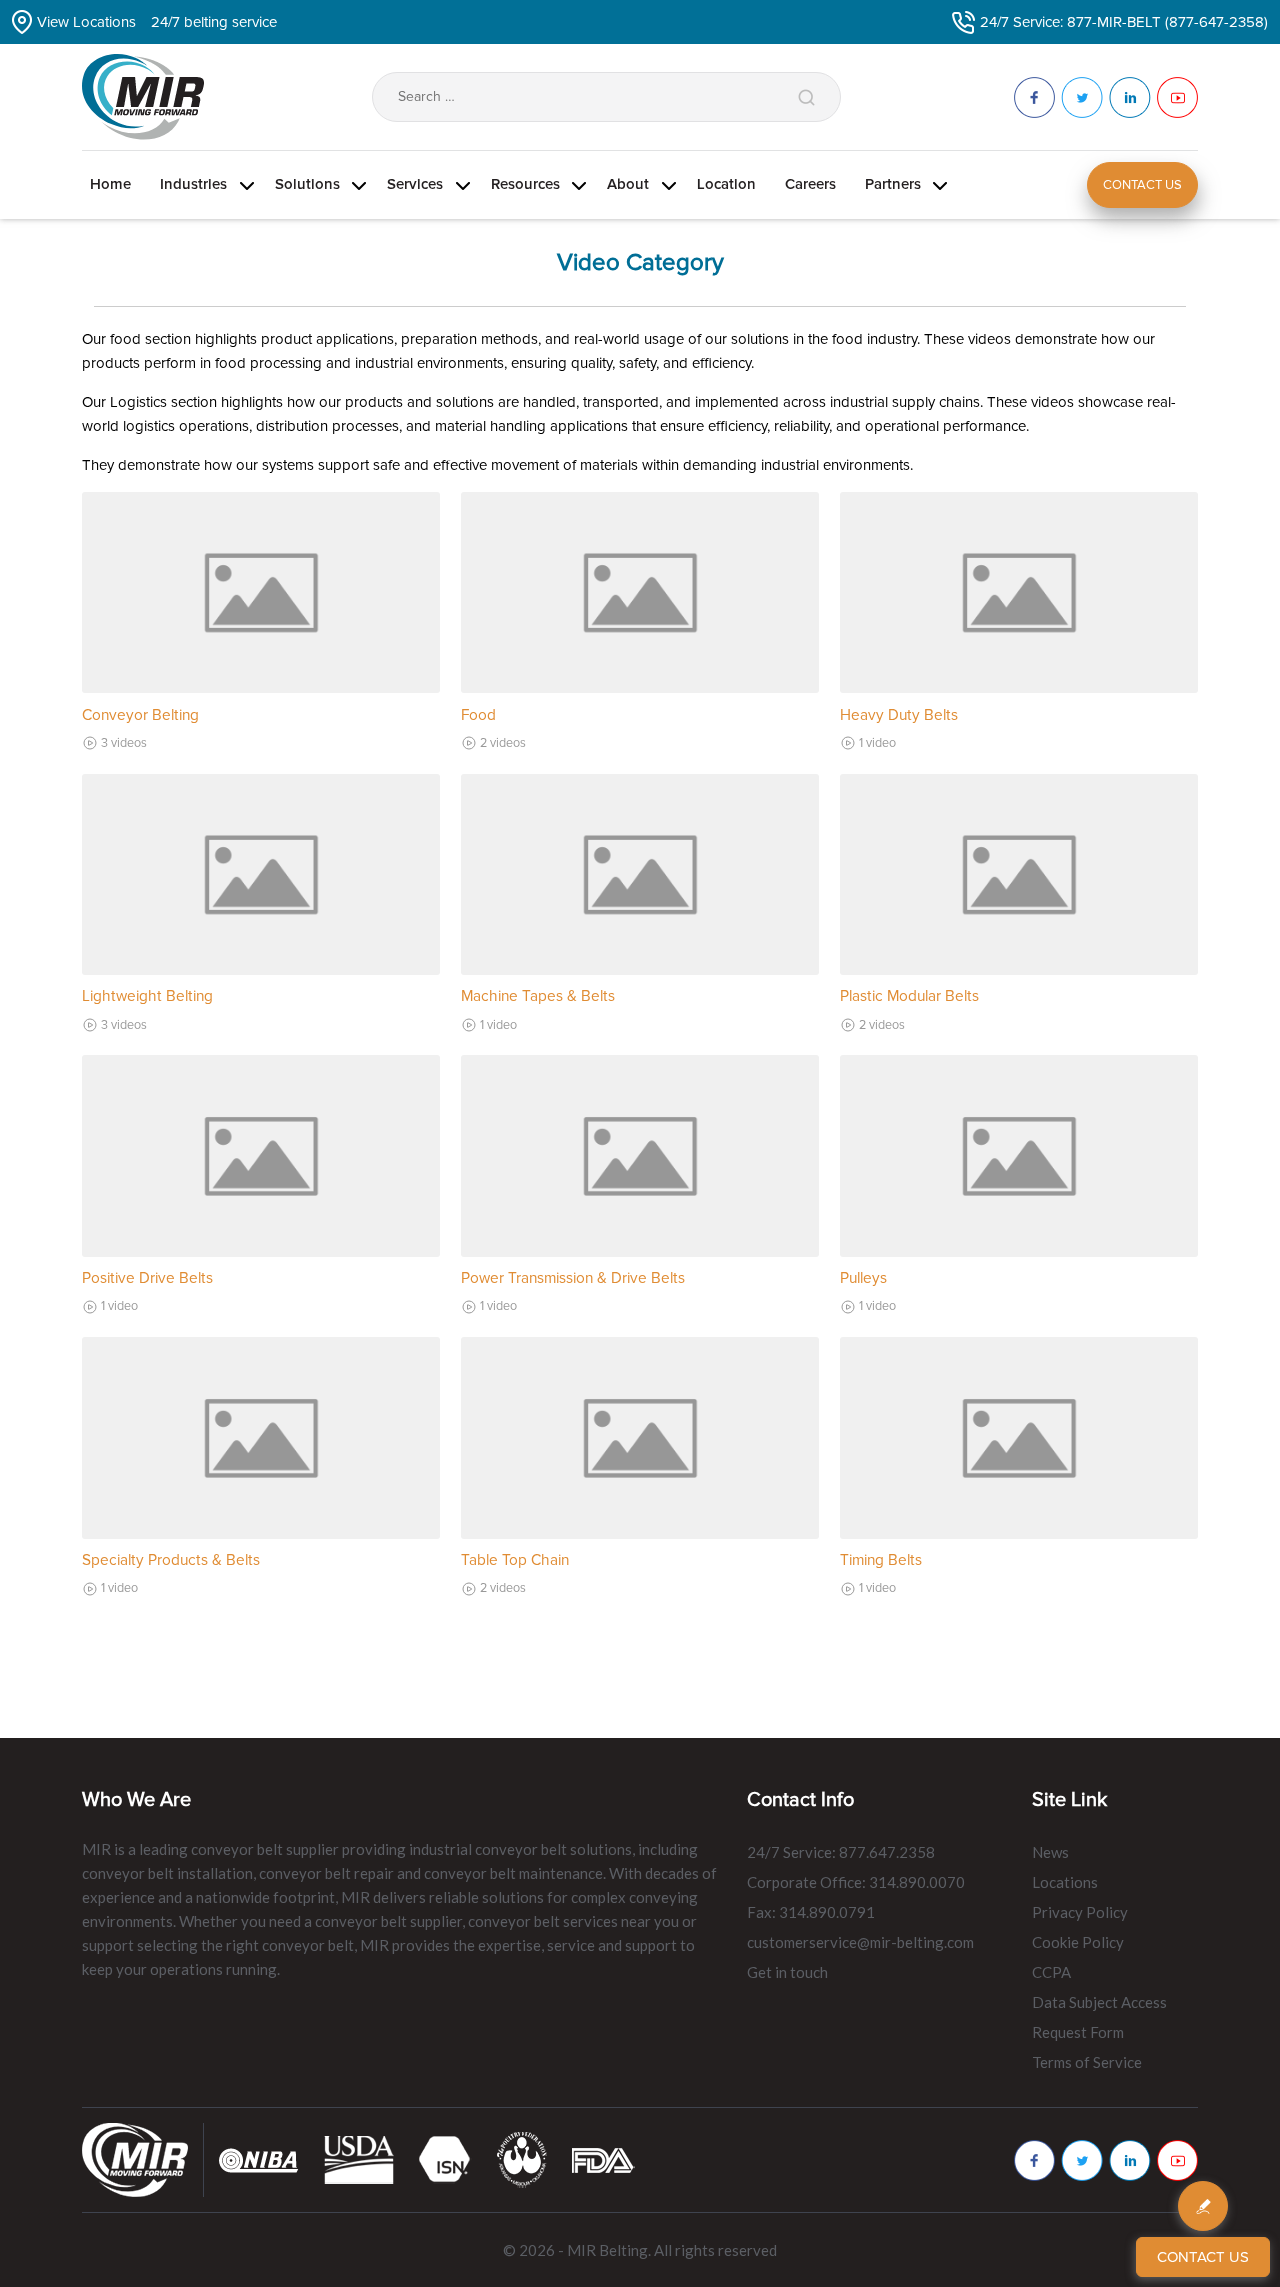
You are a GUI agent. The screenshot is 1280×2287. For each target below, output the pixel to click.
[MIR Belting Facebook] (1034, 2160)
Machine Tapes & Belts (538, 996)
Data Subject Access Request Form (1099, 2017)
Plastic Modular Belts (909, 996)
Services (415, 184)
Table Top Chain (515, 1560)
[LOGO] (522, 2159)
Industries (193, 184)
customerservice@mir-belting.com (860, 1942)
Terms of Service (1087, 2062)
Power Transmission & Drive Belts (573, 1278)
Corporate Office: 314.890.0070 (856, 1882)
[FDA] (603, 2159)
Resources (525, 184)
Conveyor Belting (140, 715)
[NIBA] (259, 2159)
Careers (810, 184)
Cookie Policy (1078, 1942)
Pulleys (863, 1278)
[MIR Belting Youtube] (1177, 2160)
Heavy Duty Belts (899, 715)
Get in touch (787, 1972)
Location (726, 184)
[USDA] (359, 2159)
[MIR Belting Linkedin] (1130, 2160)
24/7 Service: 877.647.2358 (841, 1852)
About (628, 184)
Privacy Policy (1080, 1912)
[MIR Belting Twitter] (1082, 2160)
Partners (893, 184)
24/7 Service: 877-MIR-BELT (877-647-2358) (1124, 22)
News (1050, 1852)
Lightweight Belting (147, 996)
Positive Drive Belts (147, 1278)
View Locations (86, 22)
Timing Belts (881, 1560)
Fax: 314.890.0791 (811, 1912)
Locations (1065, 1882)
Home (110, 184)
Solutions (307, 184)
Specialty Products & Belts (171, 1560)
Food (478, 715)
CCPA (1051, 1972)
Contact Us (1142, 185)
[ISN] (445, 2159)
